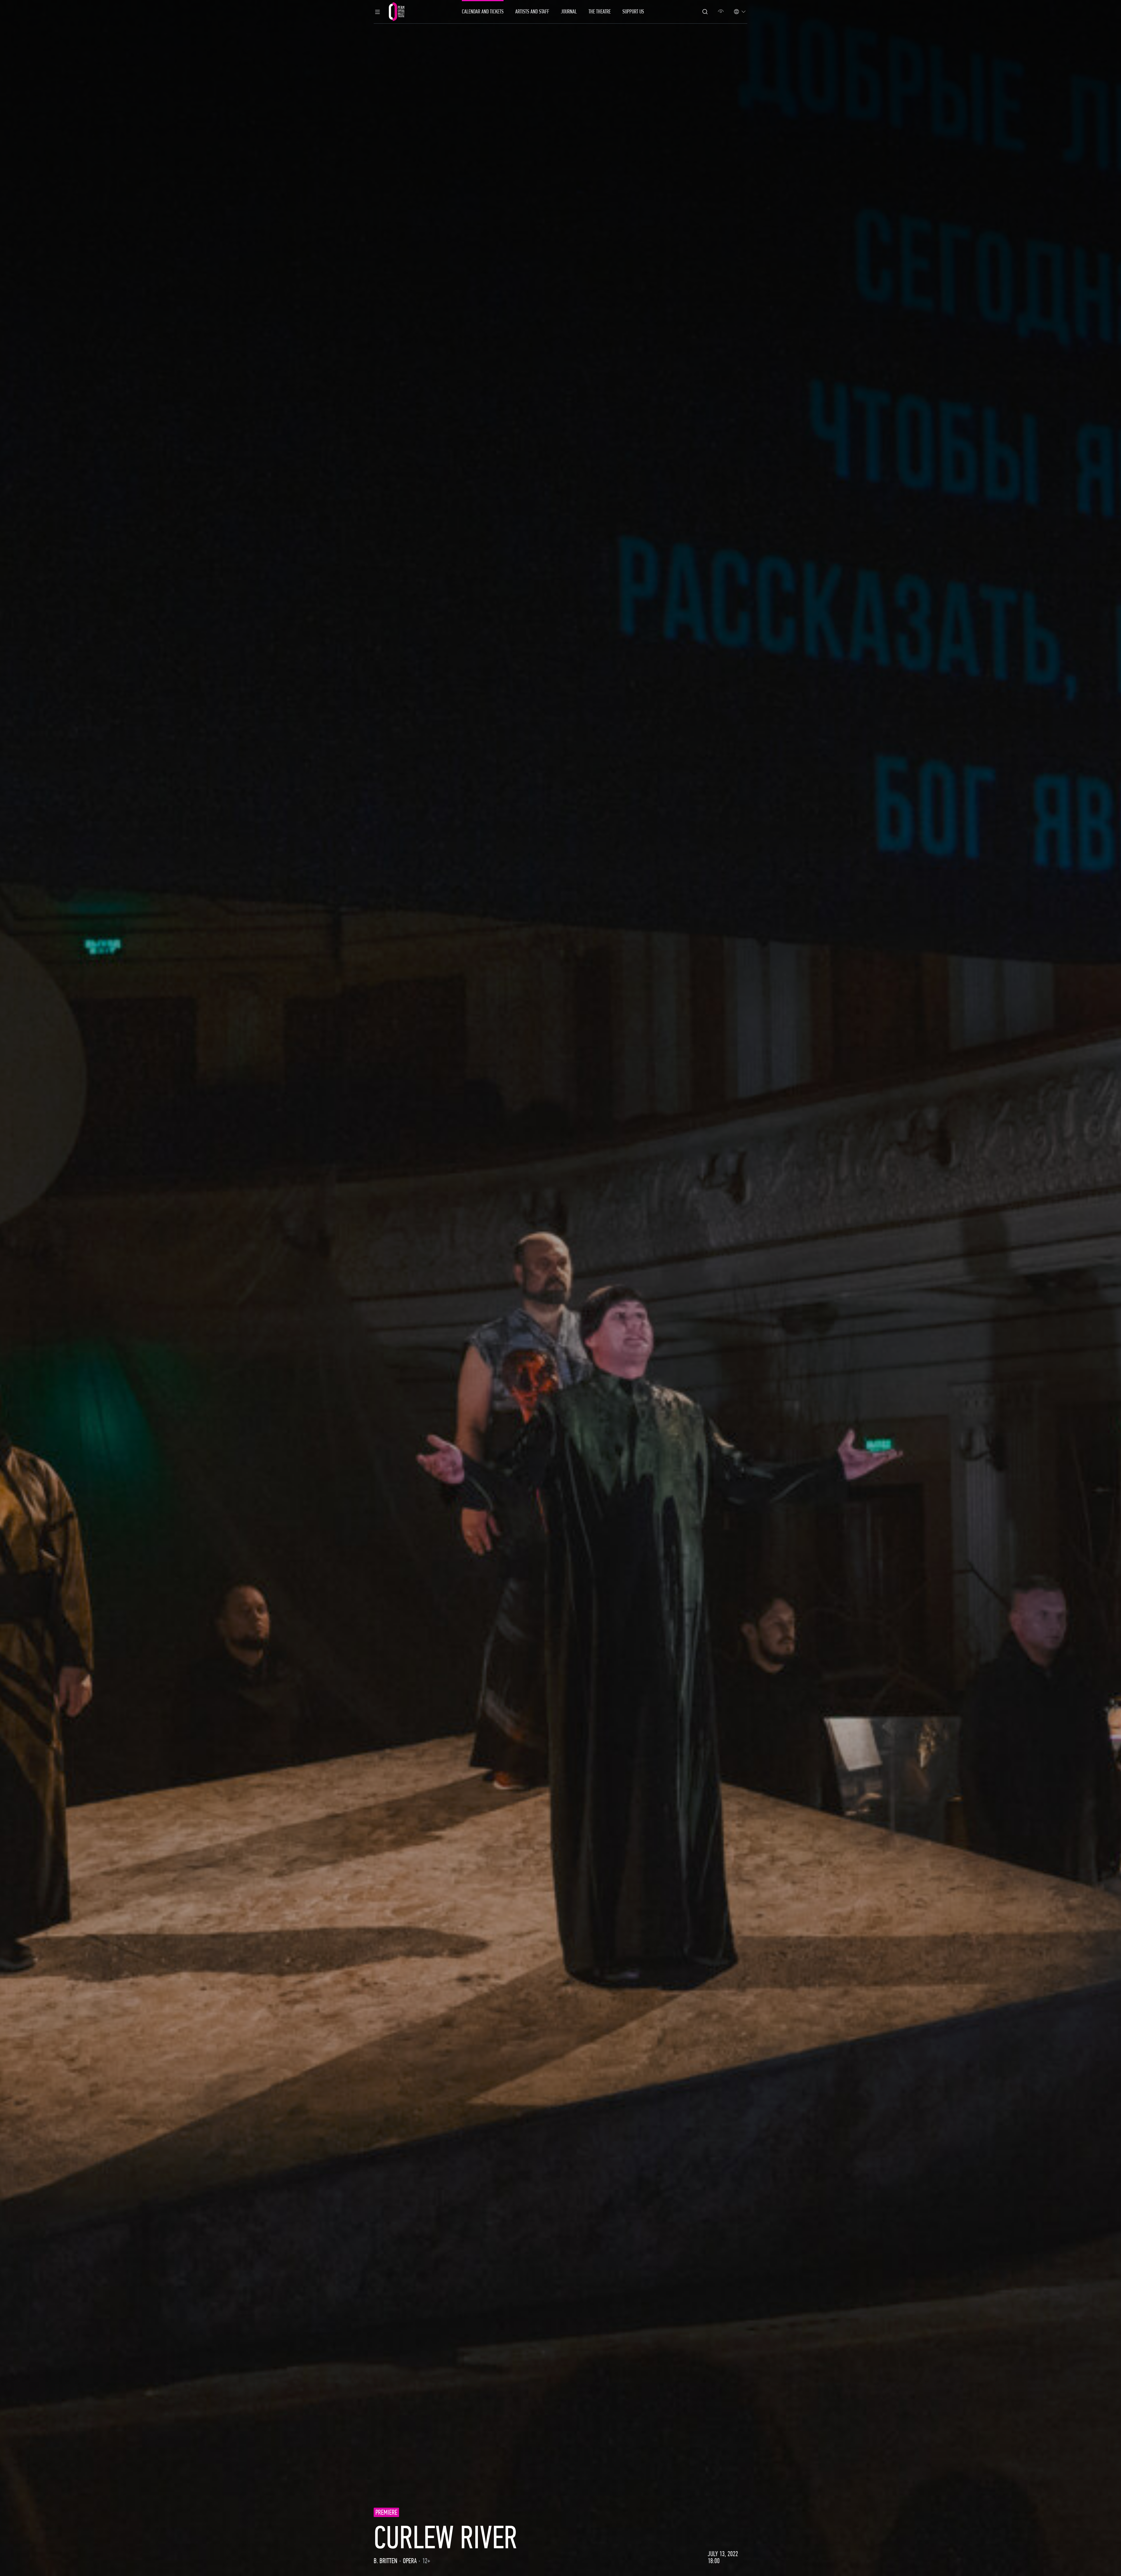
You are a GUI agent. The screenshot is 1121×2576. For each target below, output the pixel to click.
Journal (569, 12)
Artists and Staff (532, 12)
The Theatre (600, 12)
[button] (377, 12)
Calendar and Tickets (483, 12)
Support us (633, 12)
